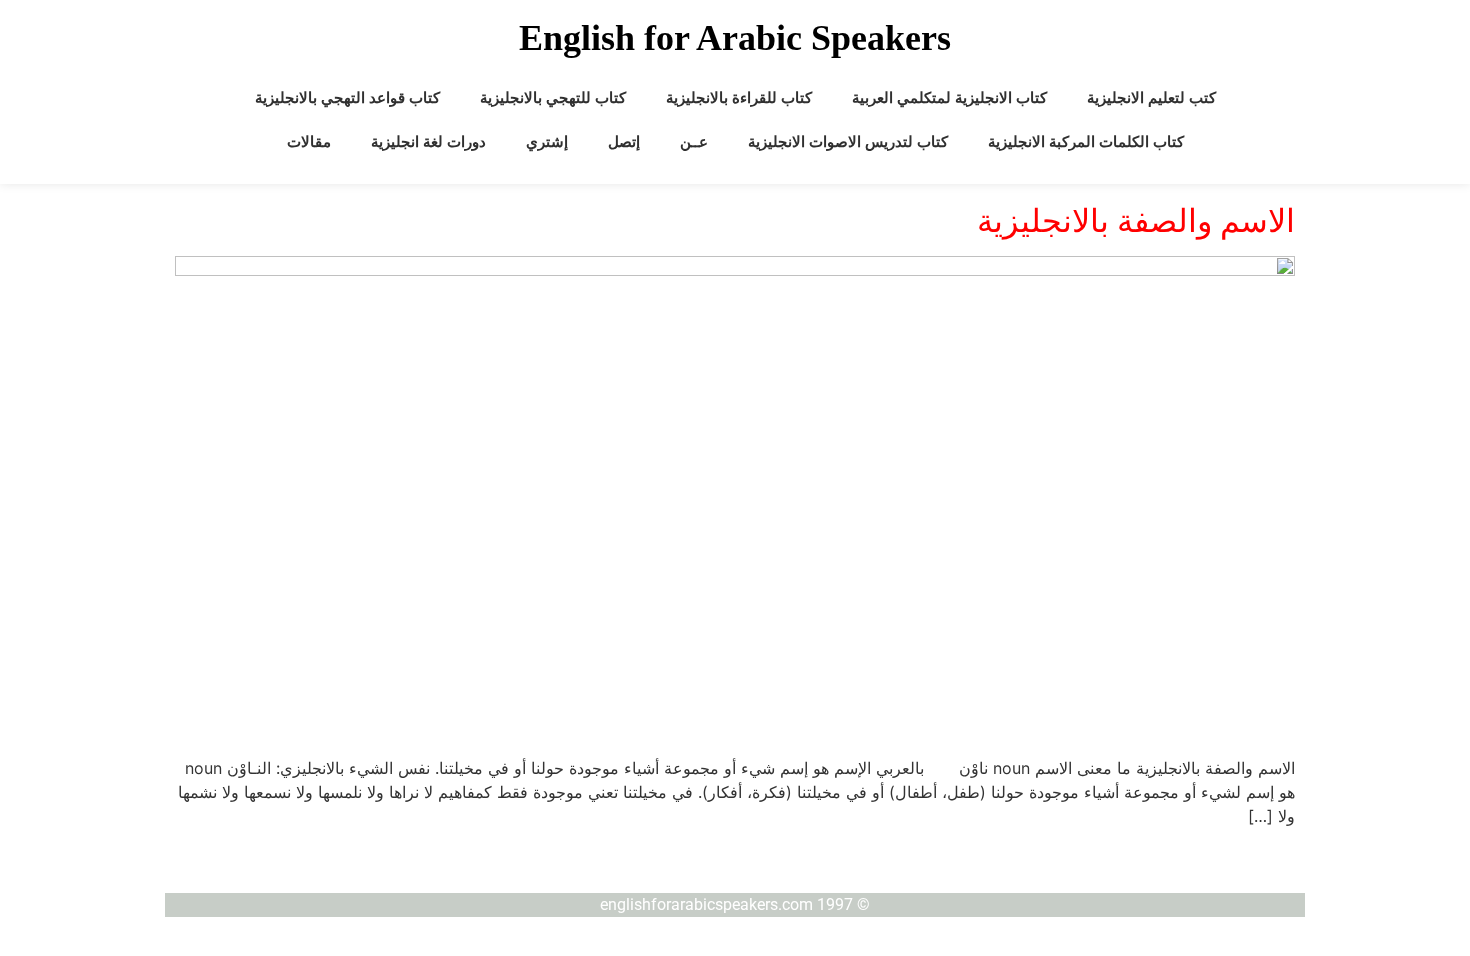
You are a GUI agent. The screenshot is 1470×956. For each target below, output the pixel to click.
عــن (694, 142)
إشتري (547, 142)
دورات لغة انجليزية (428, 142)
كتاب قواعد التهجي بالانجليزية (347, 98)
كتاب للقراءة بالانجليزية (739, 98)
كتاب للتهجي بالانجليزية (553, 98)
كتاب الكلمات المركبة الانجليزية (1086, 142)
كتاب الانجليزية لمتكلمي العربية (949, 98)
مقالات (309, 142)
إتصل (624, 142)
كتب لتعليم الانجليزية (1151, 98)
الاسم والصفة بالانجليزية (1136, 220)
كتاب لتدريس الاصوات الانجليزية (848, 142)
